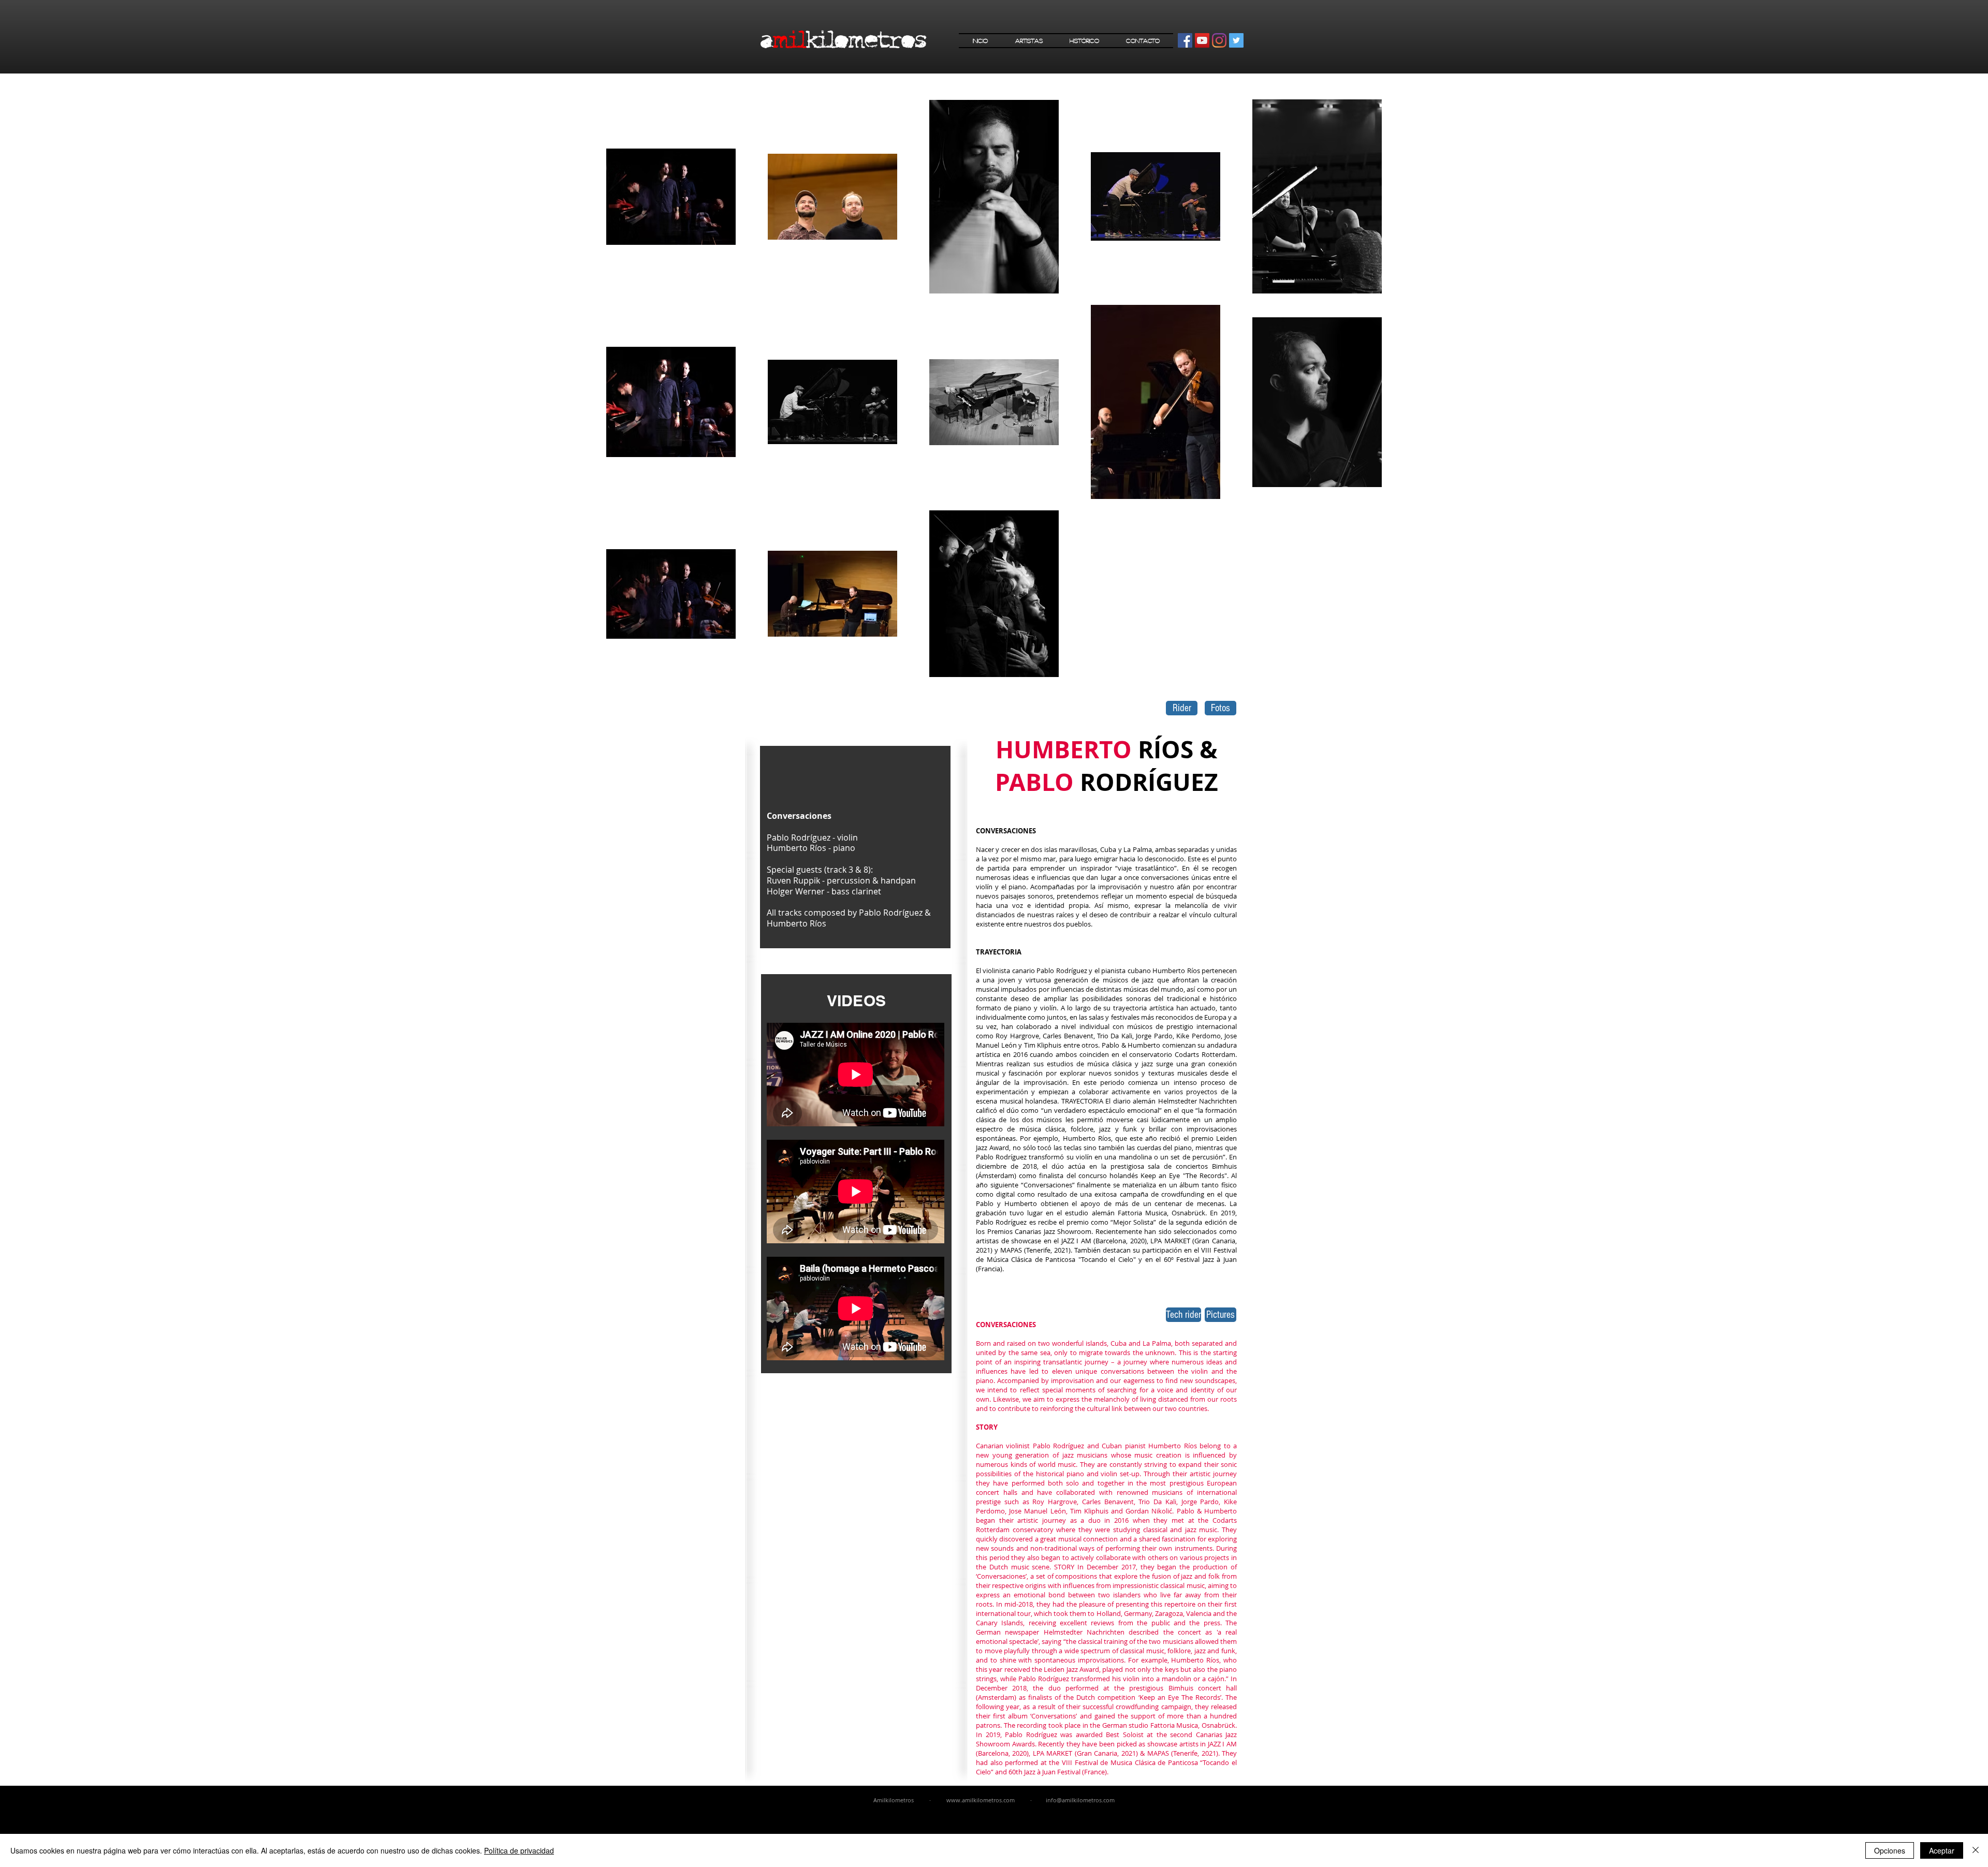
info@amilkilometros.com (1080, 1800)
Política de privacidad (519, 1850)
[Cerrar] (1976, 1850)
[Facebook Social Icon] (1185, 40)
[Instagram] (1219, 40)
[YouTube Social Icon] (1202, 40)
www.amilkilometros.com (981, 1800)
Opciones (1890, 1850)
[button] (1029, 41)
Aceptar (1942, 1850)
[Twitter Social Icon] (1236, 40)
